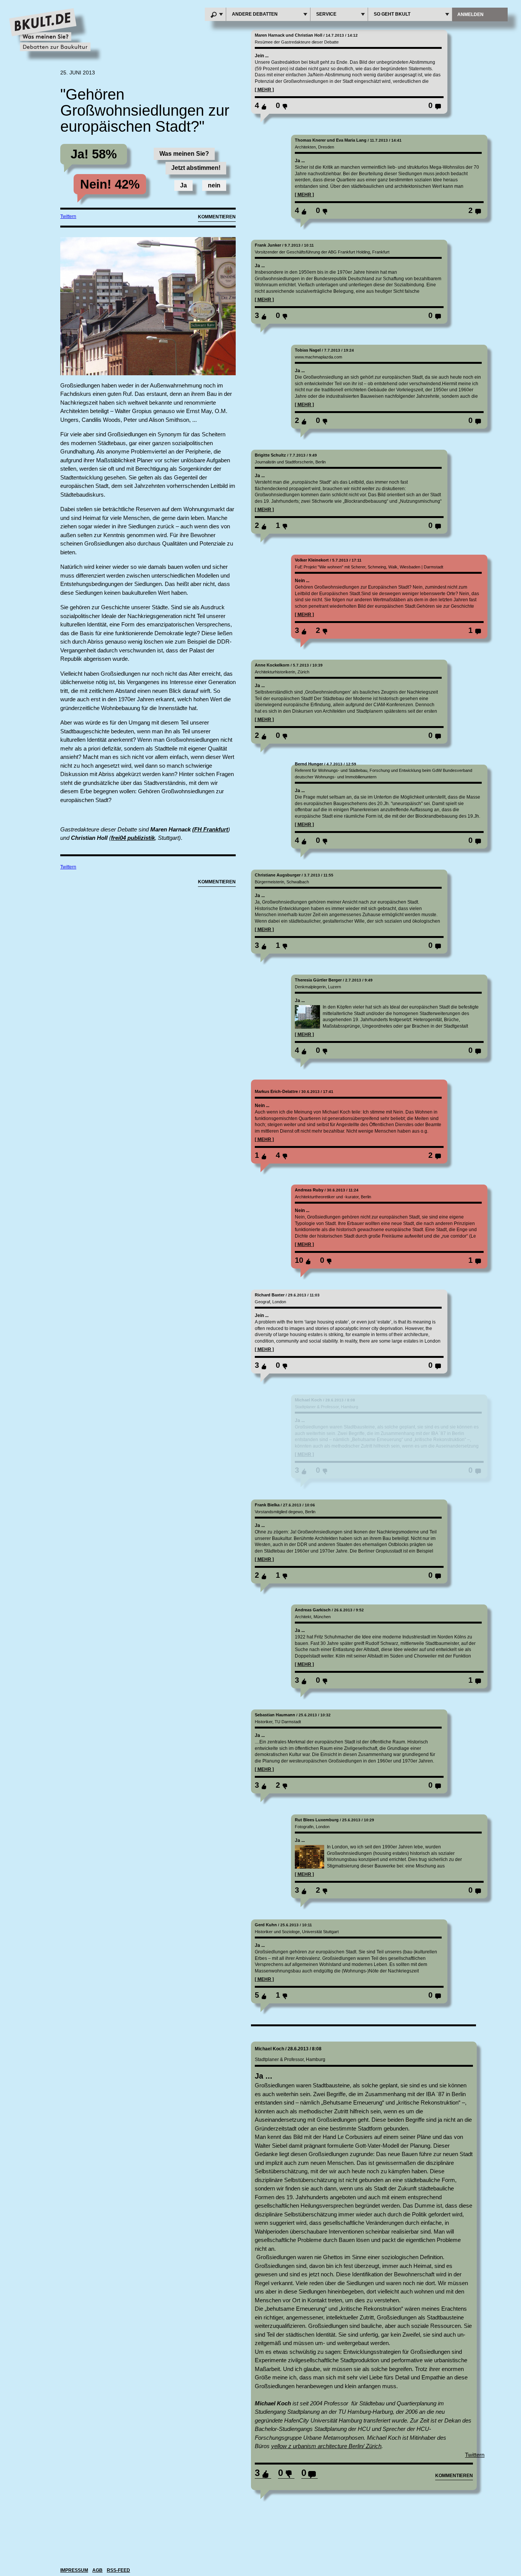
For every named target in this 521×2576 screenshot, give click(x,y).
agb (97, 2570)
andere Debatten (255, 14)
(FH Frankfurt (210, 829)
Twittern (68, 216)
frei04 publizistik (133, 838)
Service (326, 14)
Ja (183, 185)
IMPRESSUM (74, 2570)
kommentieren (454, 2476)
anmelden (470, 15)
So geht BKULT (392, 14)
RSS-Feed (118, 2570)
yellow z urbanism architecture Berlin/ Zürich (326, 2446)
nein (214, 185)
